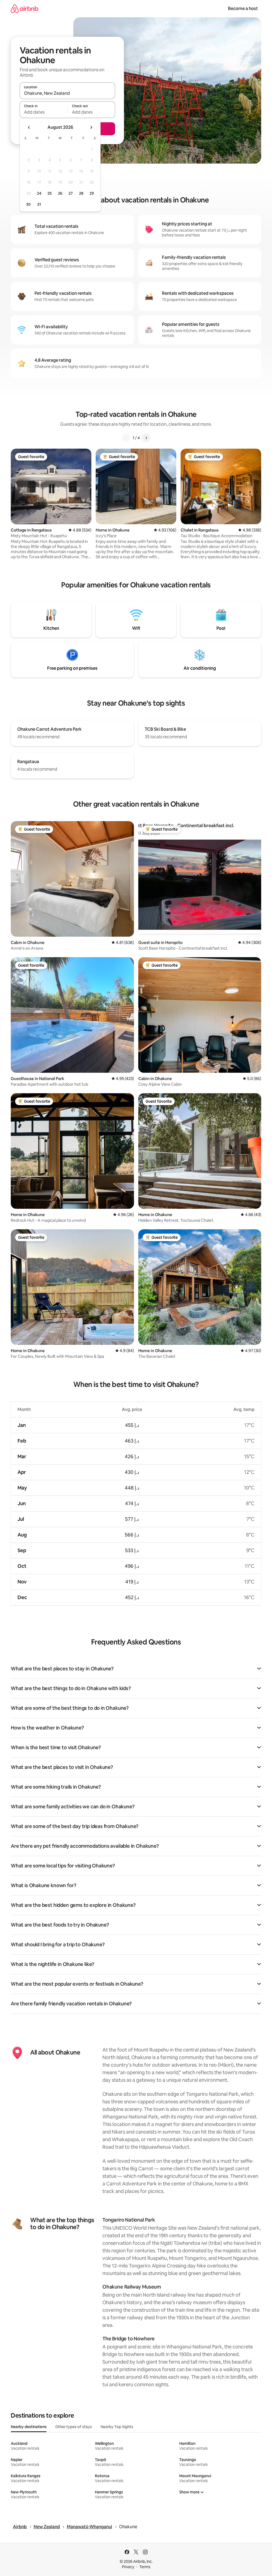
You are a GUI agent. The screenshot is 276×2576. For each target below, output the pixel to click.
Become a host (243, 9)
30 (28, 204)
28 (81, 193)
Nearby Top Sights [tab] (117, 2427)
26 (60, 193)
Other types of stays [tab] (74, 2427)
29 (92, 193)
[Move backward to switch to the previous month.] (29, 127)
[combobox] (67, 93)
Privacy (128, 2567)
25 (50, 193)
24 (39, 193)
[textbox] (44, 112)
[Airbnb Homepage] (25, 9)
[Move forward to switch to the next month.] (91, 127)
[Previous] (126, 438)
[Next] (146, 438)
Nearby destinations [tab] (29, 2427)
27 (71, 193)
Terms (145, 2567)
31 (39, 204)
